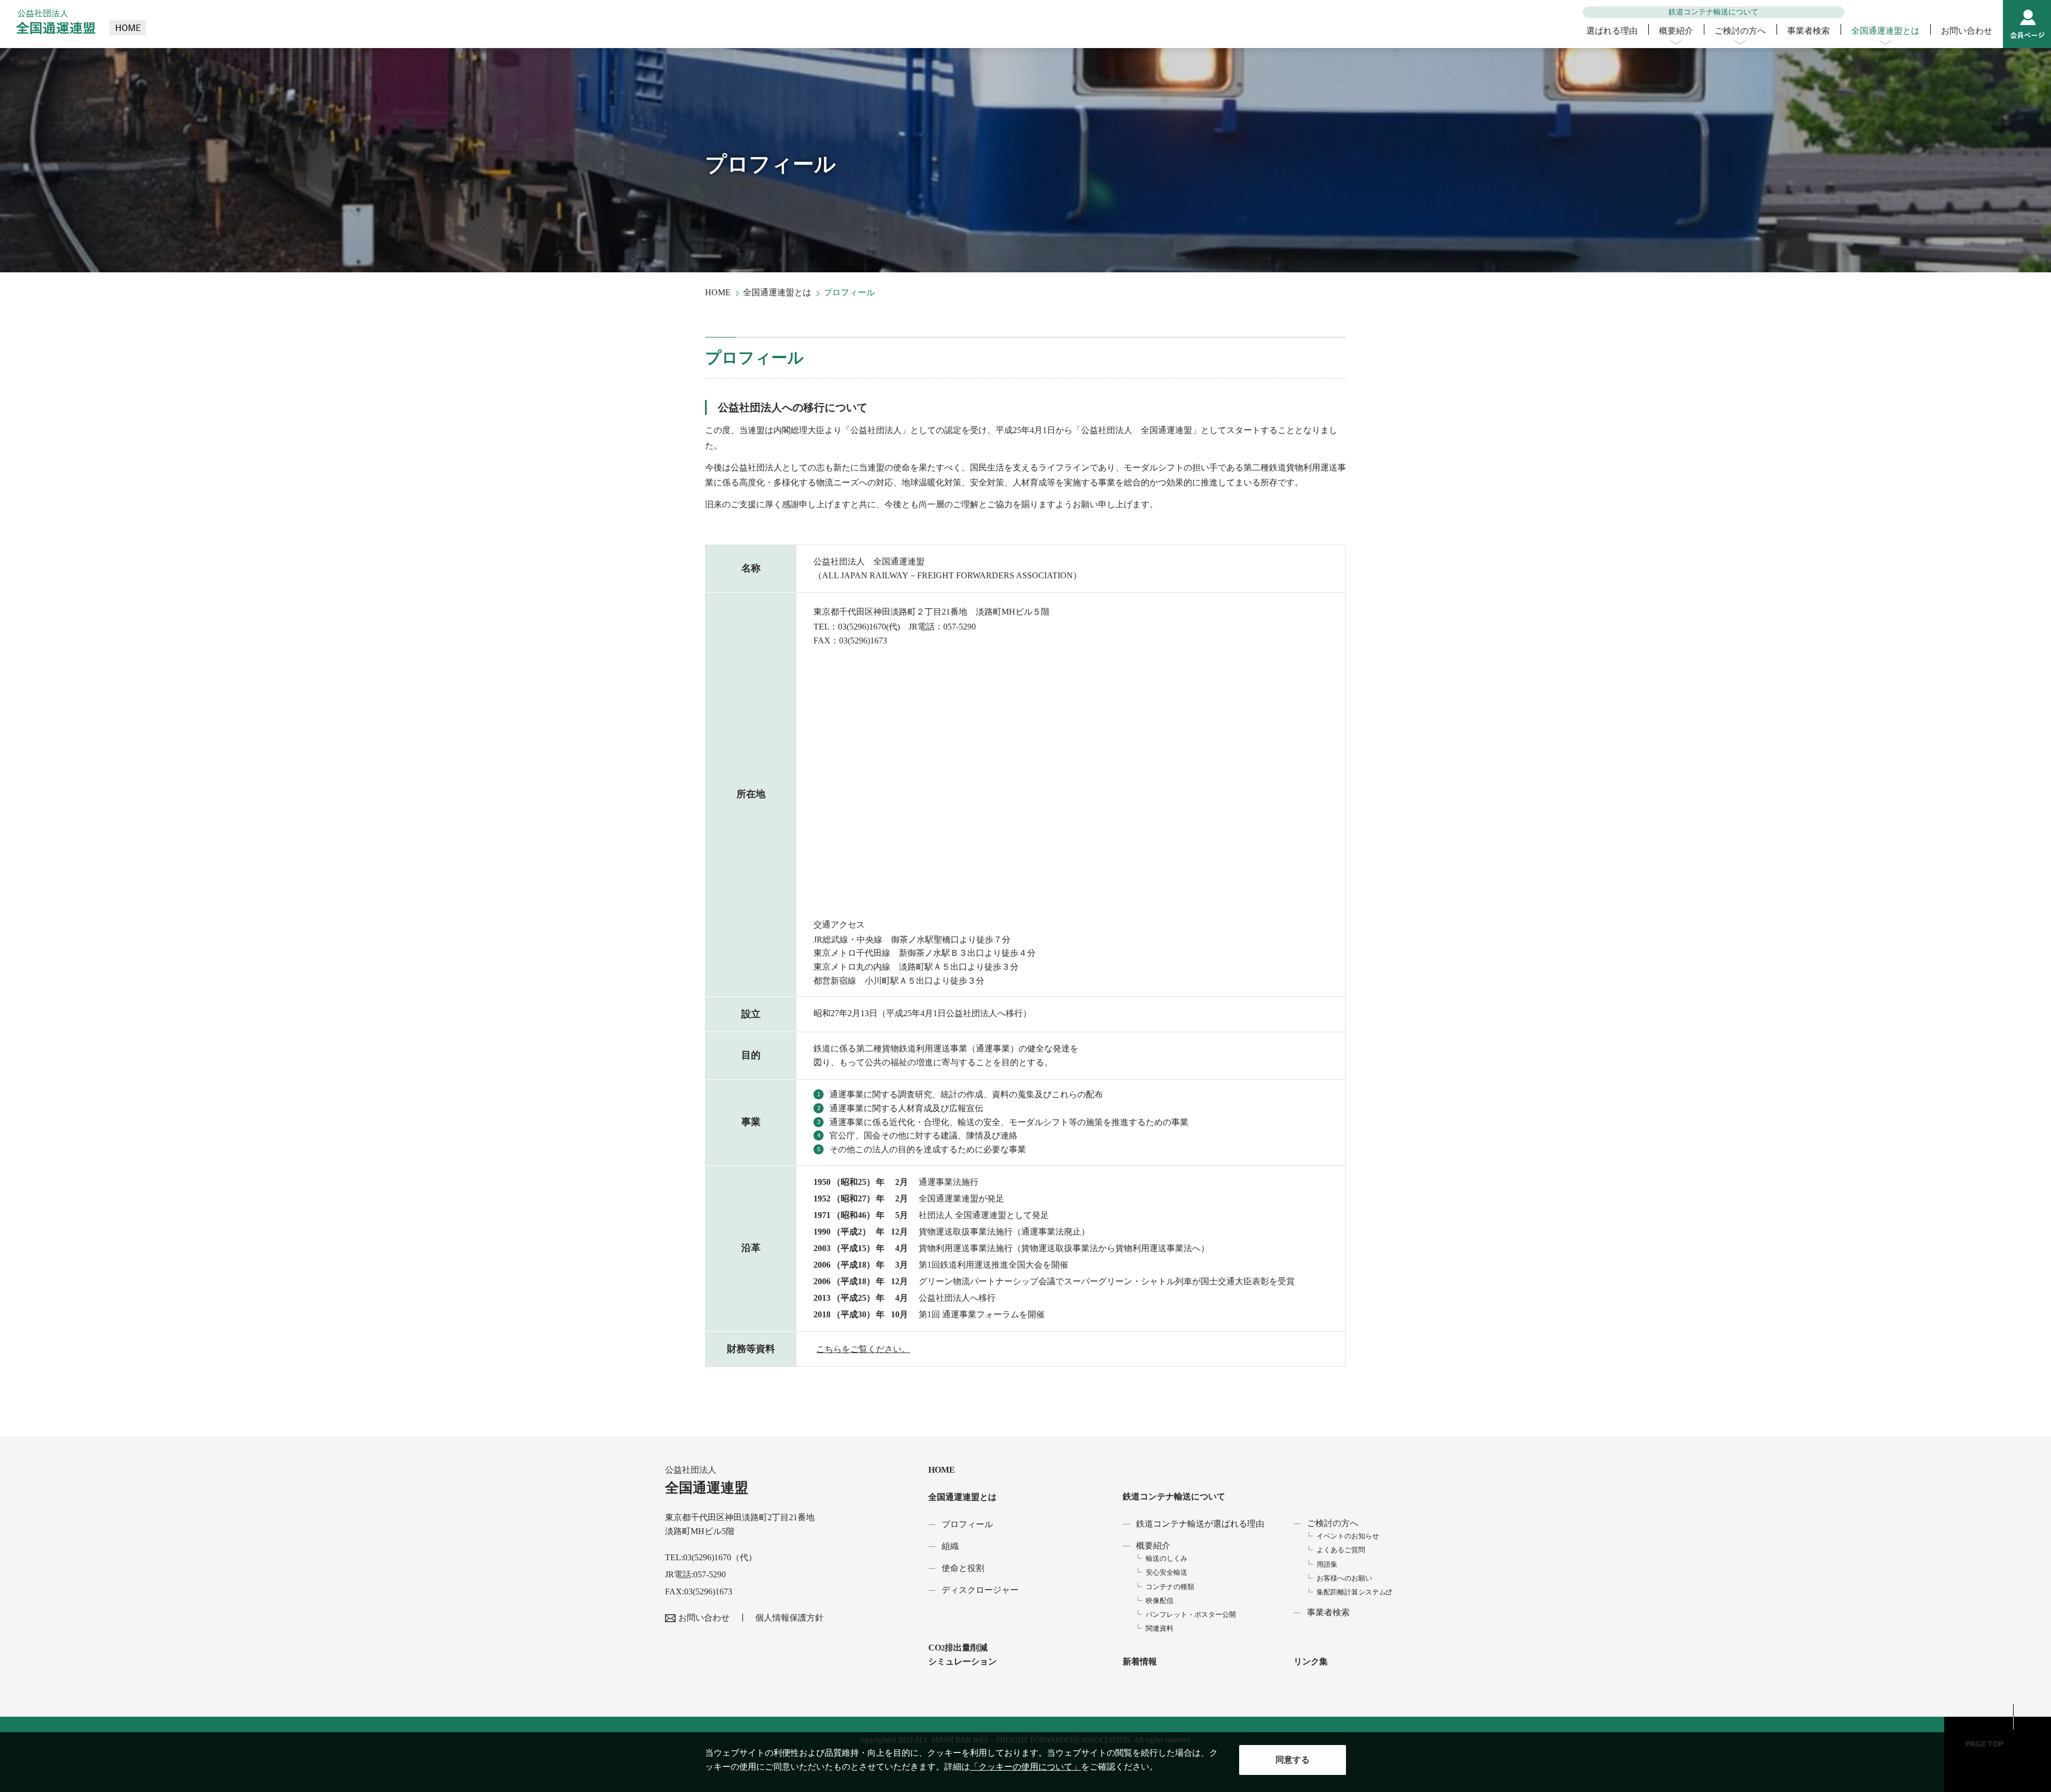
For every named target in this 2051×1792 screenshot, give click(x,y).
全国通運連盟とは (1885, 31)
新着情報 (1140, 1661)
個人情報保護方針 (789, 1618)
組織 (950, 1546)
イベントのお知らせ (1348, 1536)
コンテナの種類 (1170, 1587)
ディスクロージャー (980, 1590)
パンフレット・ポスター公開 (1191, 1614)
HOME (718, 292)
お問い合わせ (1967, 31)
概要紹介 (1676, 31)
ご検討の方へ (1740, 31)
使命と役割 (963, 1568)
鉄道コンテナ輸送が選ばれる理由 (1200, 1524)
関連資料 (1160, 1628)
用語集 (1327, 1564)
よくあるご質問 (1341, 1550)
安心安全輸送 (1167, 1572)
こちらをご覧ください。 (863, 1349)
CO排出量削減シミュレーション (962, 1655)
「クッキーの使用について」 (1025, 1767)
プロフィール (967, 1524)
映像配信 (1160, 1601)
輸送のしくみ (1167, 1558)
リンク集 (1311, 1661)
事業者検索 (1809, 31)
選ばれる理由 (1612, 31)
